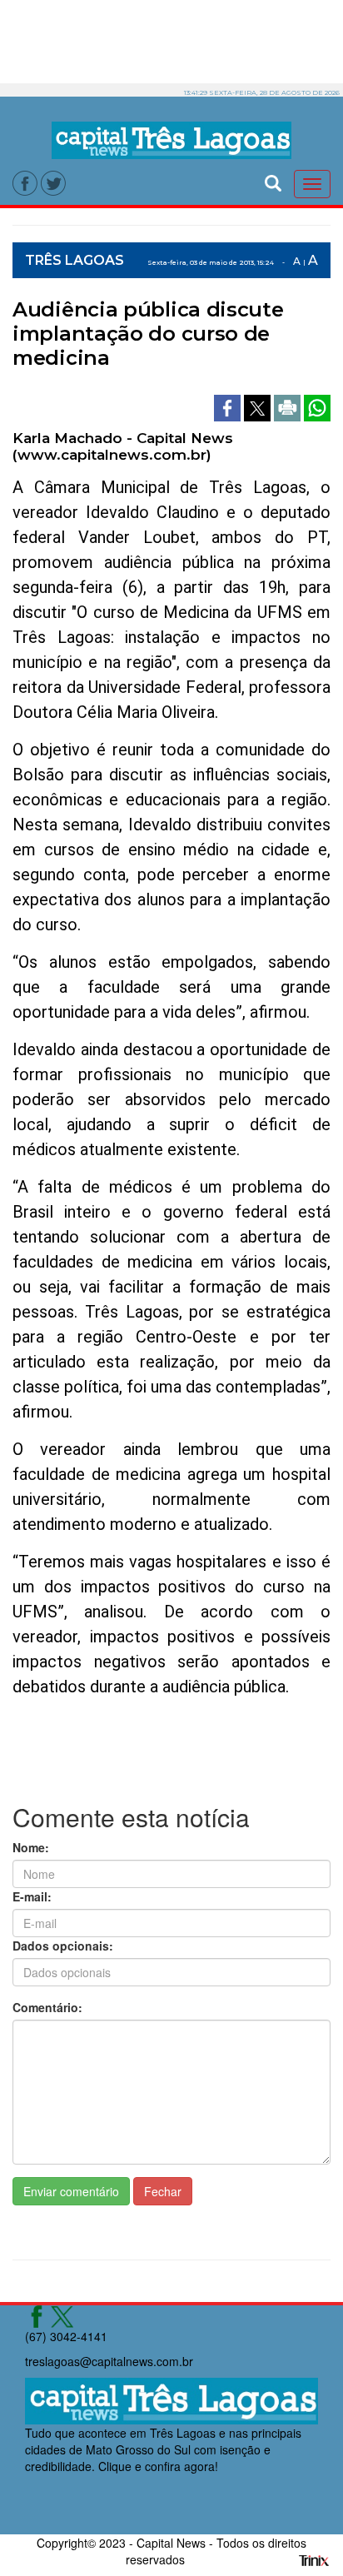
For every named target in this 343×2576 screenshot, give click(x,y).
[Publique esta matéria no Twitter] (259, 406)
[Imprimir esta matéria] (289, 406)
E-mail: (32, 1896)
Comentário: (47, 2007)
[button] (273, 181)
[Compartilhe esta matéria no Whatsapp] (317, 406)
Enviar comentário (71, 2191)
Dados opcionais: (63, 1946)
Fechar (163, 2191)
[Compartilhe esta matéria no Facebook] (229, 406)
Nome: (31, 1847)
